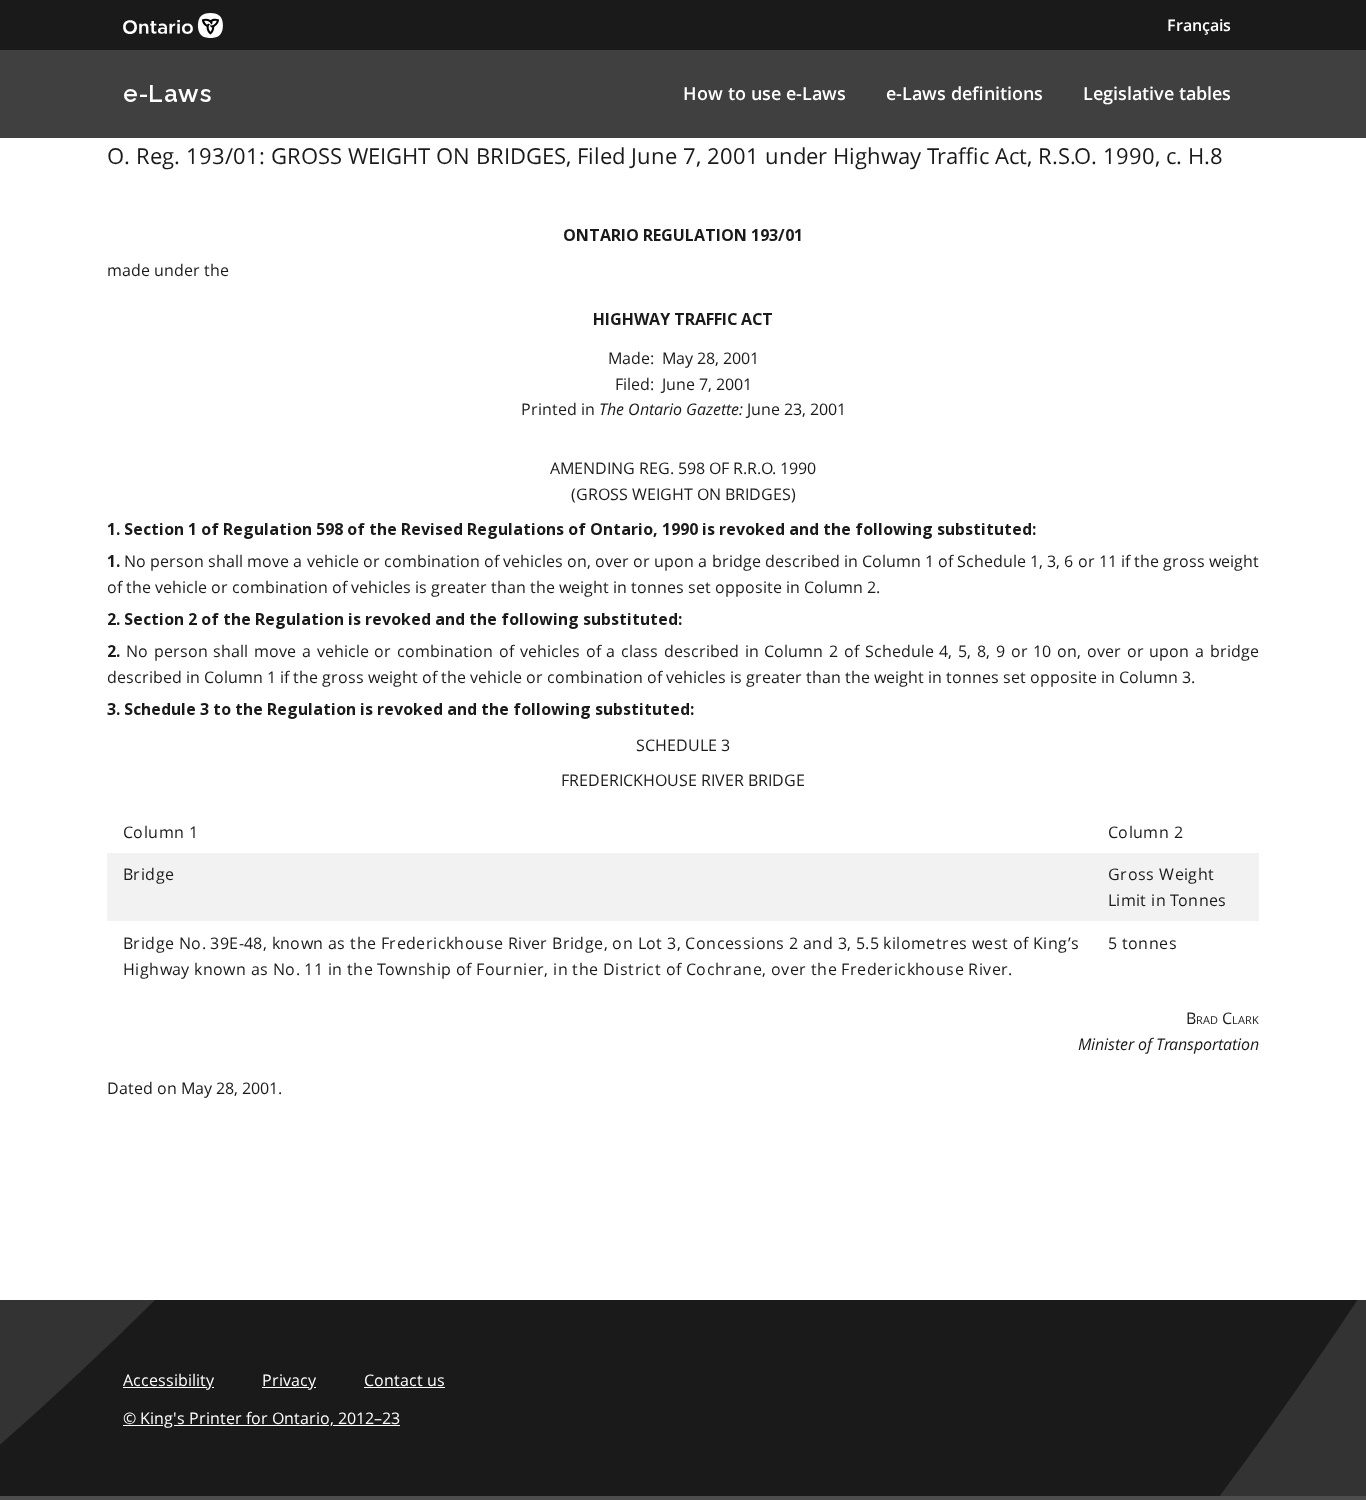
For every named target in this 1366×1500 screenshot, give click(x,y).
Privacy (289, 1380)
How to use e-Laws (764, 93)
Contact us (404, 1380)
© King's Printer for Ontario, (261, 1418)
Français (1199, 25)
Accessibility (168, 1380)
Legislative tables (1157, 93)
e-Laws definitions (964, 93)
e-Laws (167, 93)
